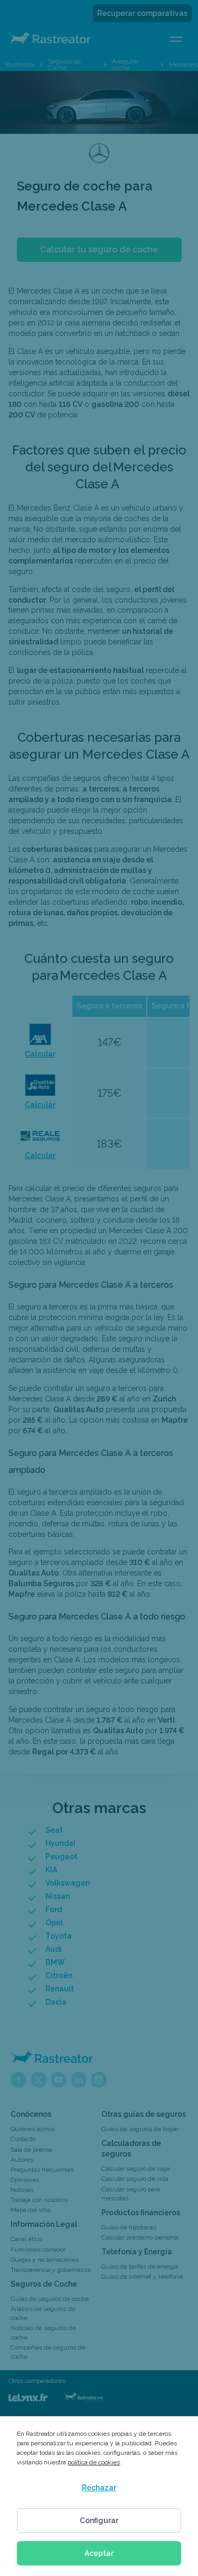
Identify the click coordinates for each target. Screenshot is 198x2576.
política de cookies (94, 2462)
